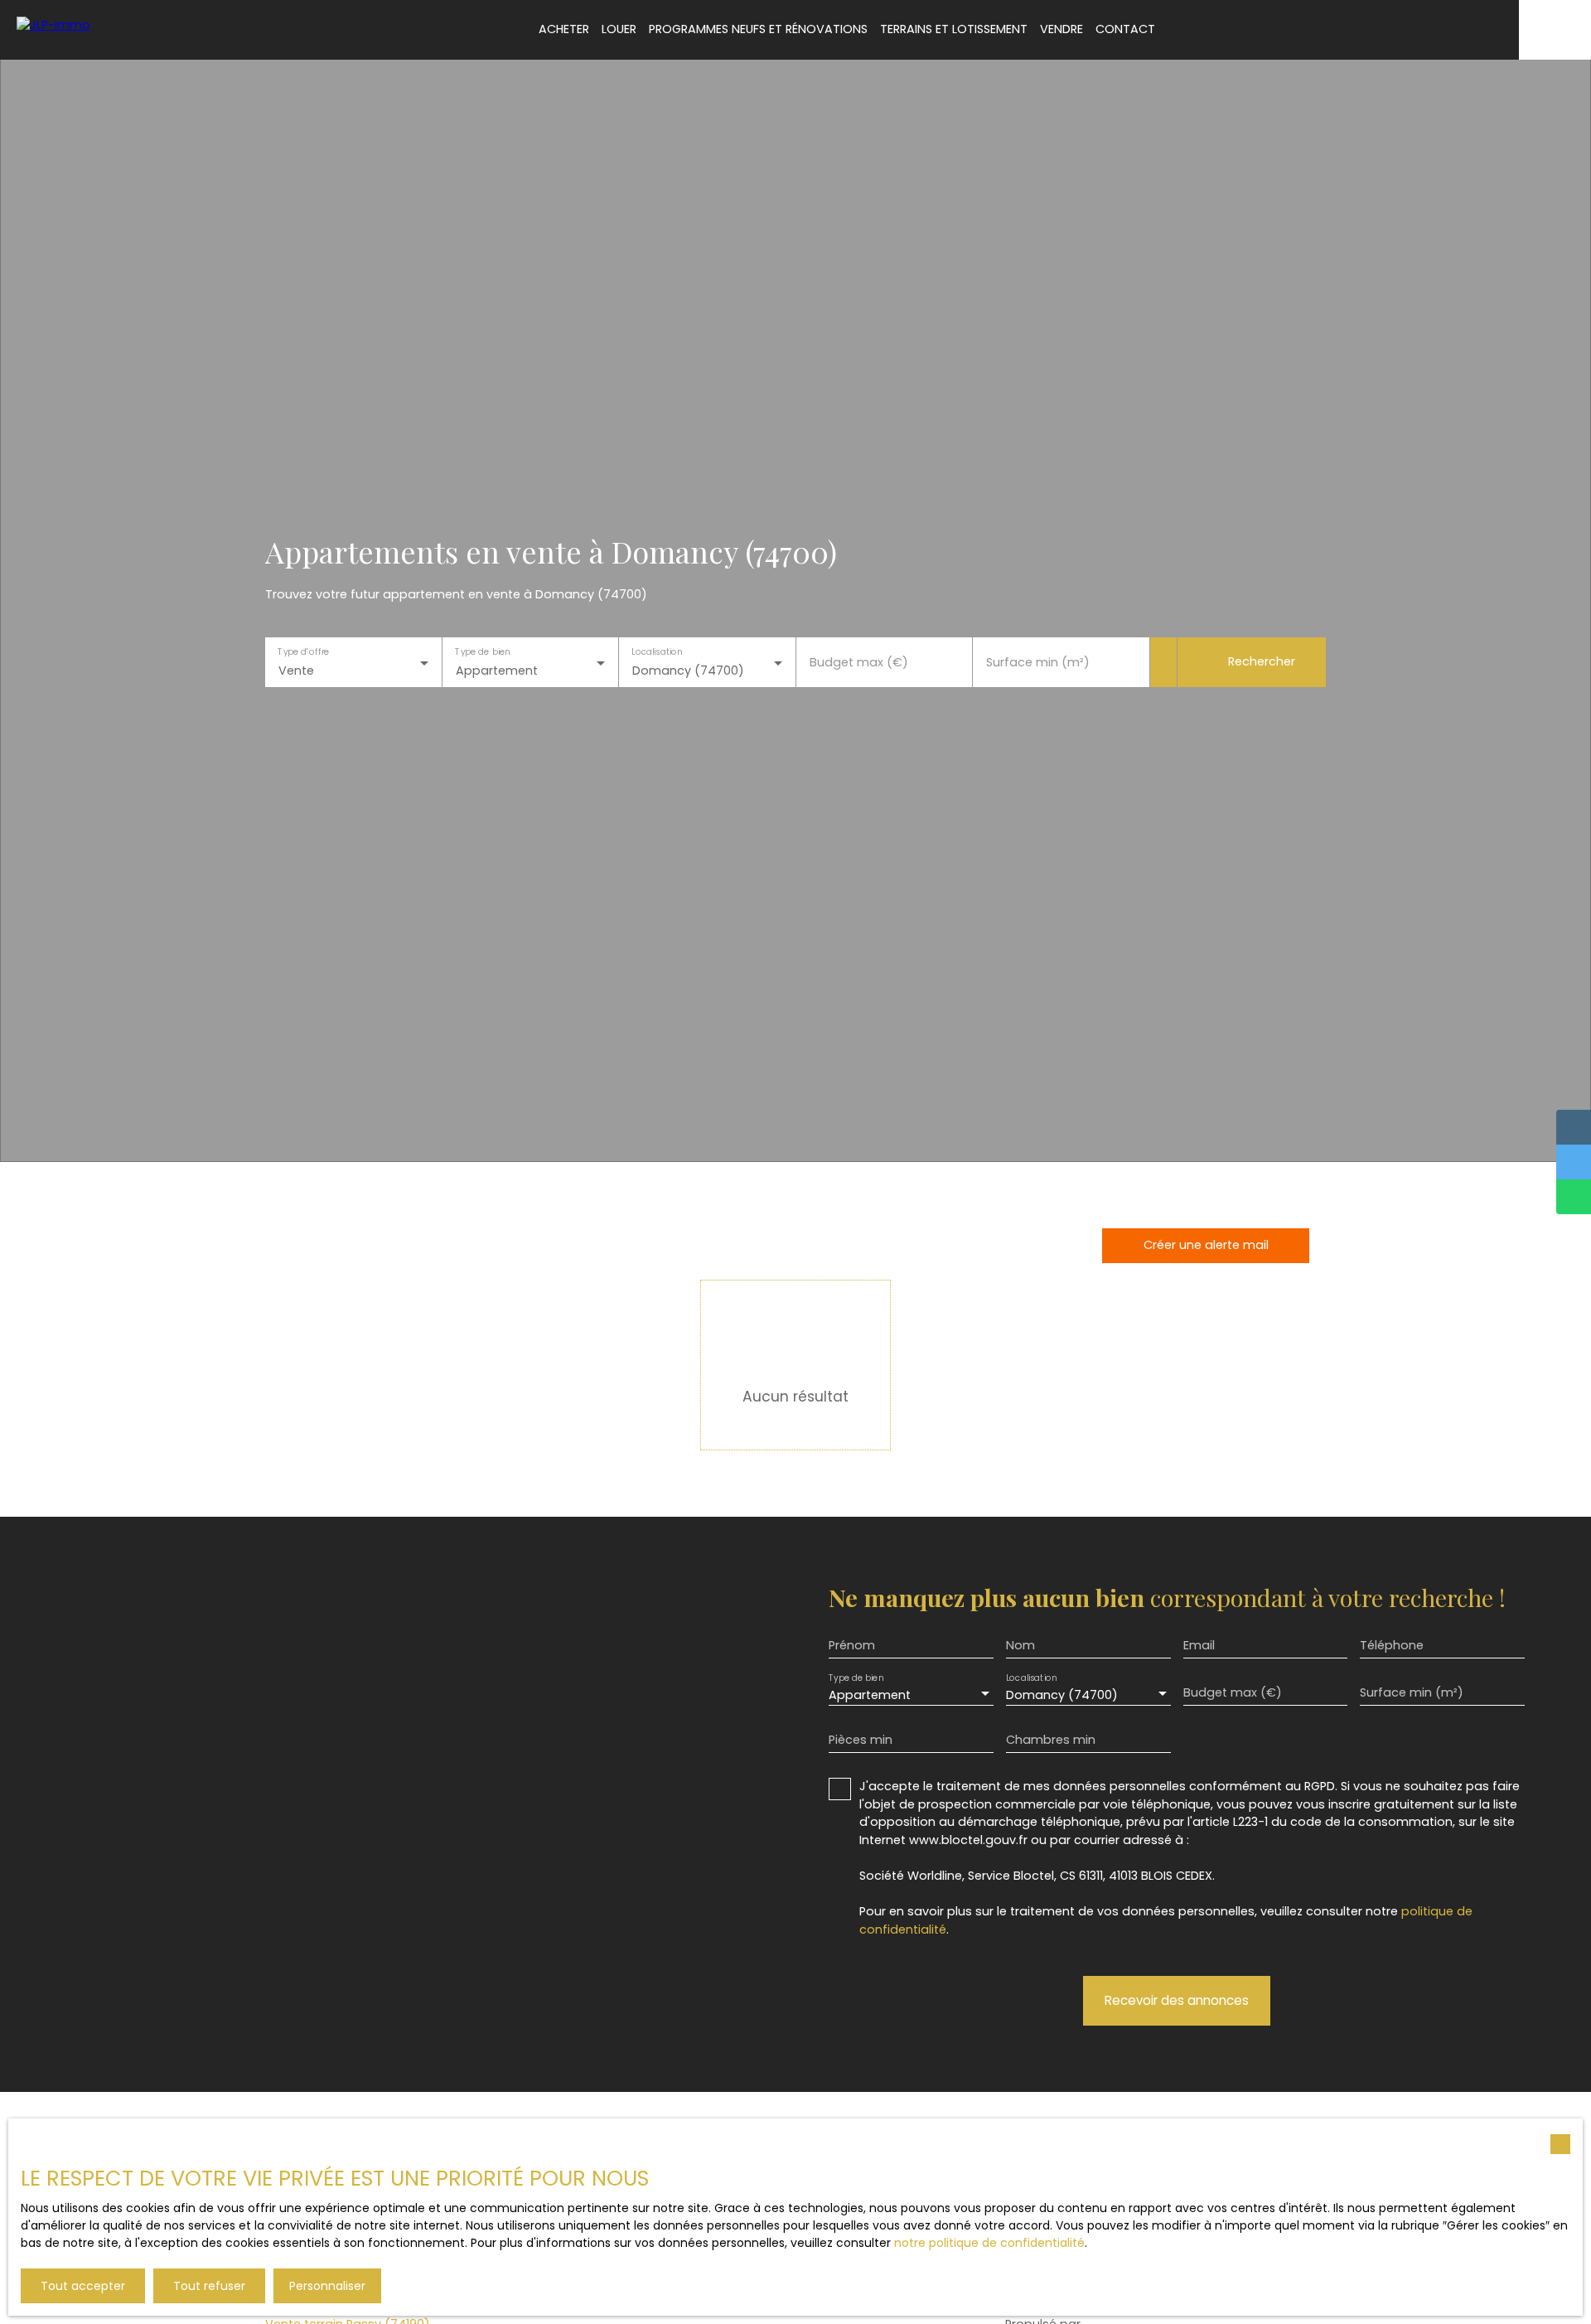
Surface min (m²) (1038, 662)
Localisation (657, 652)
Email (1199, 1645)
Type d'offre (303, 652)
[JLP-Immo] (87, 29)
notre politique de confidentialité (989, 2243)
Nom (1020, 1645)
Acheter (564, 29)
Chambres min (1051, 1740)
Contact (1125, 29)
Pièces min (861, 1740)
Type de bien (482, 652)
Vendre (1061, 29)
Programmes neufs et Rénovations (758, 29)
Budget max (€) (859, 662)
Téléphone (1392, 1645)
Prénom (852, 1645)
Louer (619, 29)
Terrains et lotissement (954, 29)
